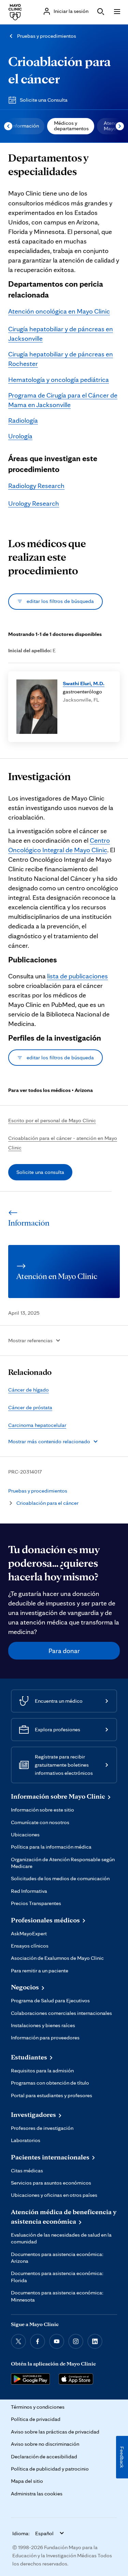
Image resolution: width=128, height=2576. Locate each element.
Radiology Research (36, 486)
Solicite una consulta (40, 1172)
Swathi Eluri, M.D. (84, 683)
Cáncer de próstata (30, 1407)
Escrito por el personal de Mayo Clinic (52, 1120)
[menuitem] (24, 126)
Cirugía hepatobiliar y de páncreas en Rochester (61, 359)
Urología (20, 436)
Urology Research (34, 503)
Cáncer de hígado (29, 1390)
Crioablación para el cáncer (47, 1503)
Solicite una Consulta (44, 100)
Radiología (23, 420)
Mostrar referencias (30, 1340)
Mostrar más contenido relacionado (49, 1441)
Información (25, 126)
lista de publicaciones (77, 976)
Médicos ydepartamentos (71, 126)
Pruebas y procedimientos (47, 36)
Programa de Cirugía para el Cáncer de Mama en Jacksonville (63, 400)
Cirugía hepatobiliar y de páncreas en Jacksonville (61, 334)
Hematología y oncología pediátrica (59, 380)
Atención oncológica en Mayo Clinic (59, 311)
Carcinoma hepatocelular (37, 1425)
